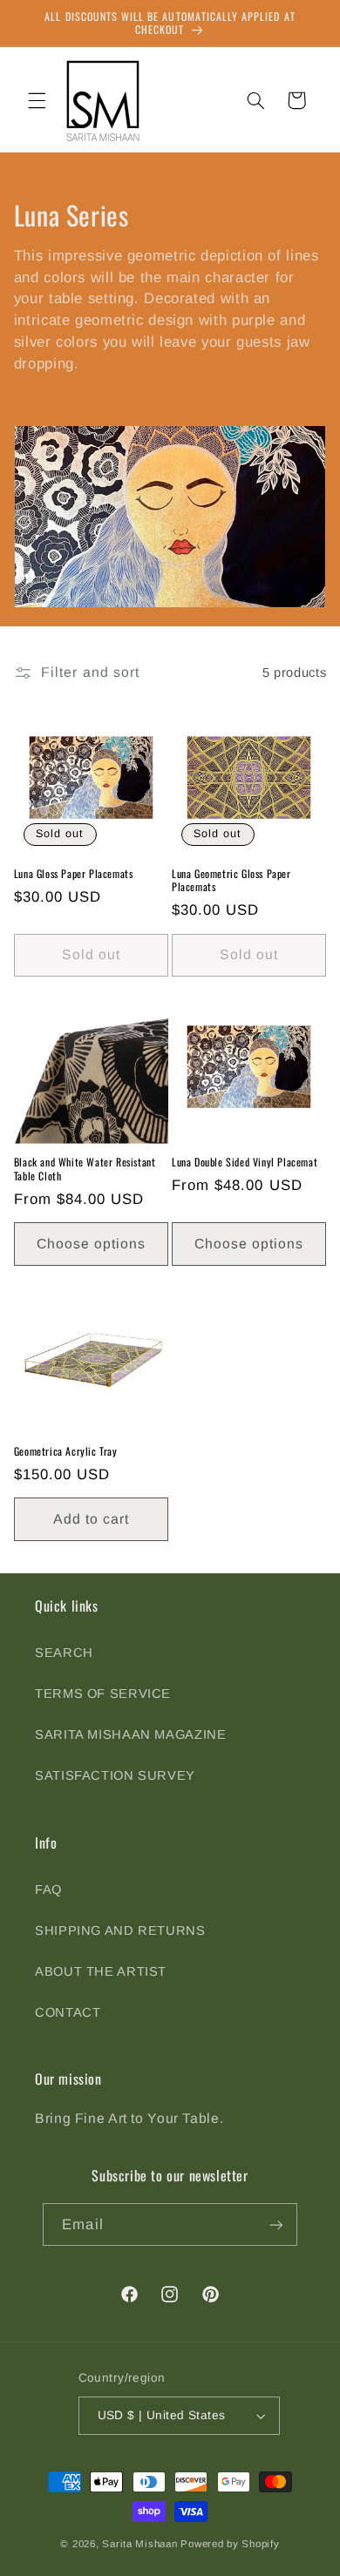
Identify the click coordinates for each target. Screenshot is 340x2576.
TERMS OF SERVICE (103, 1694)
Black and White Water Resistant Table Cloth (85, 1169)
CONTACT (68, 2012)
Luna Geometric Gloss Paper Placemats (231, 880)
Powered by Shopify (230, 2544)
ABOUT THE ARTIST (101, 1971)
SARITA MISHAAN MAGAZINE (131, 1734)
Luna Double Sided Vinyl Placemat (245, 1162)
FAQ (48, 1890)
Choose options (92, 1244)
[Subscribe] (275, 2224)
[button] (37, 100)
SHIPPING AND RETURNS (120, 1930)
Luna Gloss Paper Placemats (74, 874)
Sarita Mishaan (139, 2544)
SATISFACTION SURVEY (115, 1775)
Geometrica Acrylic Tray (66, 1451)
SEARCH (64, 1653)
